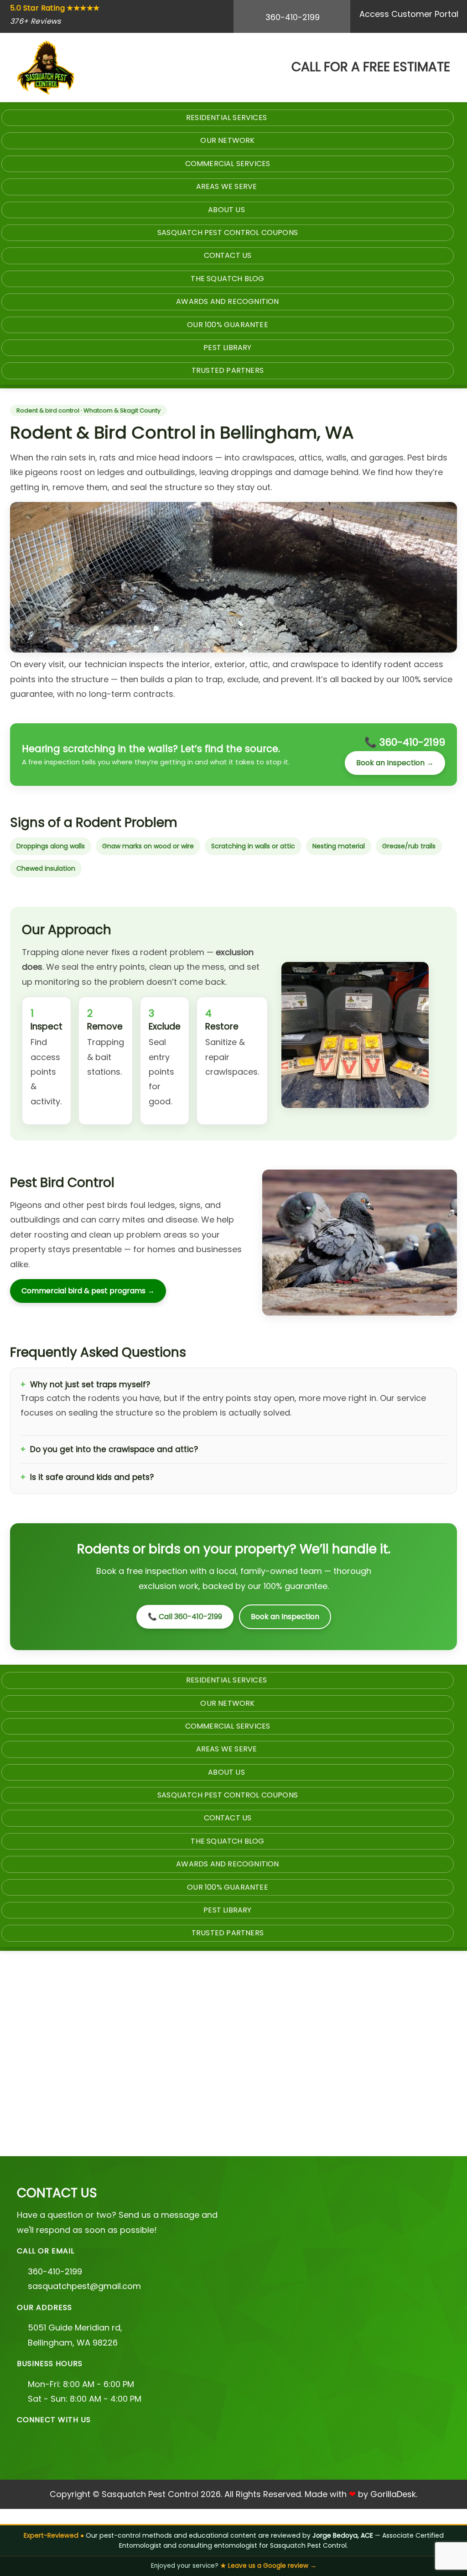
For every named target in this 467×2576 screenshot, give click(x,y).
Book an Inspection (285, 1617)
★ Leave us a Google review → (268, 2566)
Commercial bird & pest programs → (88, 1291)
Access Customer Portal (409, 14)
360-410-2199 (293, 17)
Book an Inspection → (395, 763)
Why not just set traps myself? (90, 1385)
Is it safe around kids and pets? (92, 1477)
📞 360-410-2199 (405, 742)
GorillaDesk (393, 2494)
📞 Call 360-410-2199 (185, 1617)
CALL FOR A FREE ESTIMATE (371, 67)
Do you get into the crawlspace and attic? (114, 1449)
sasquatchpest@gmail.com (84, 2286)
